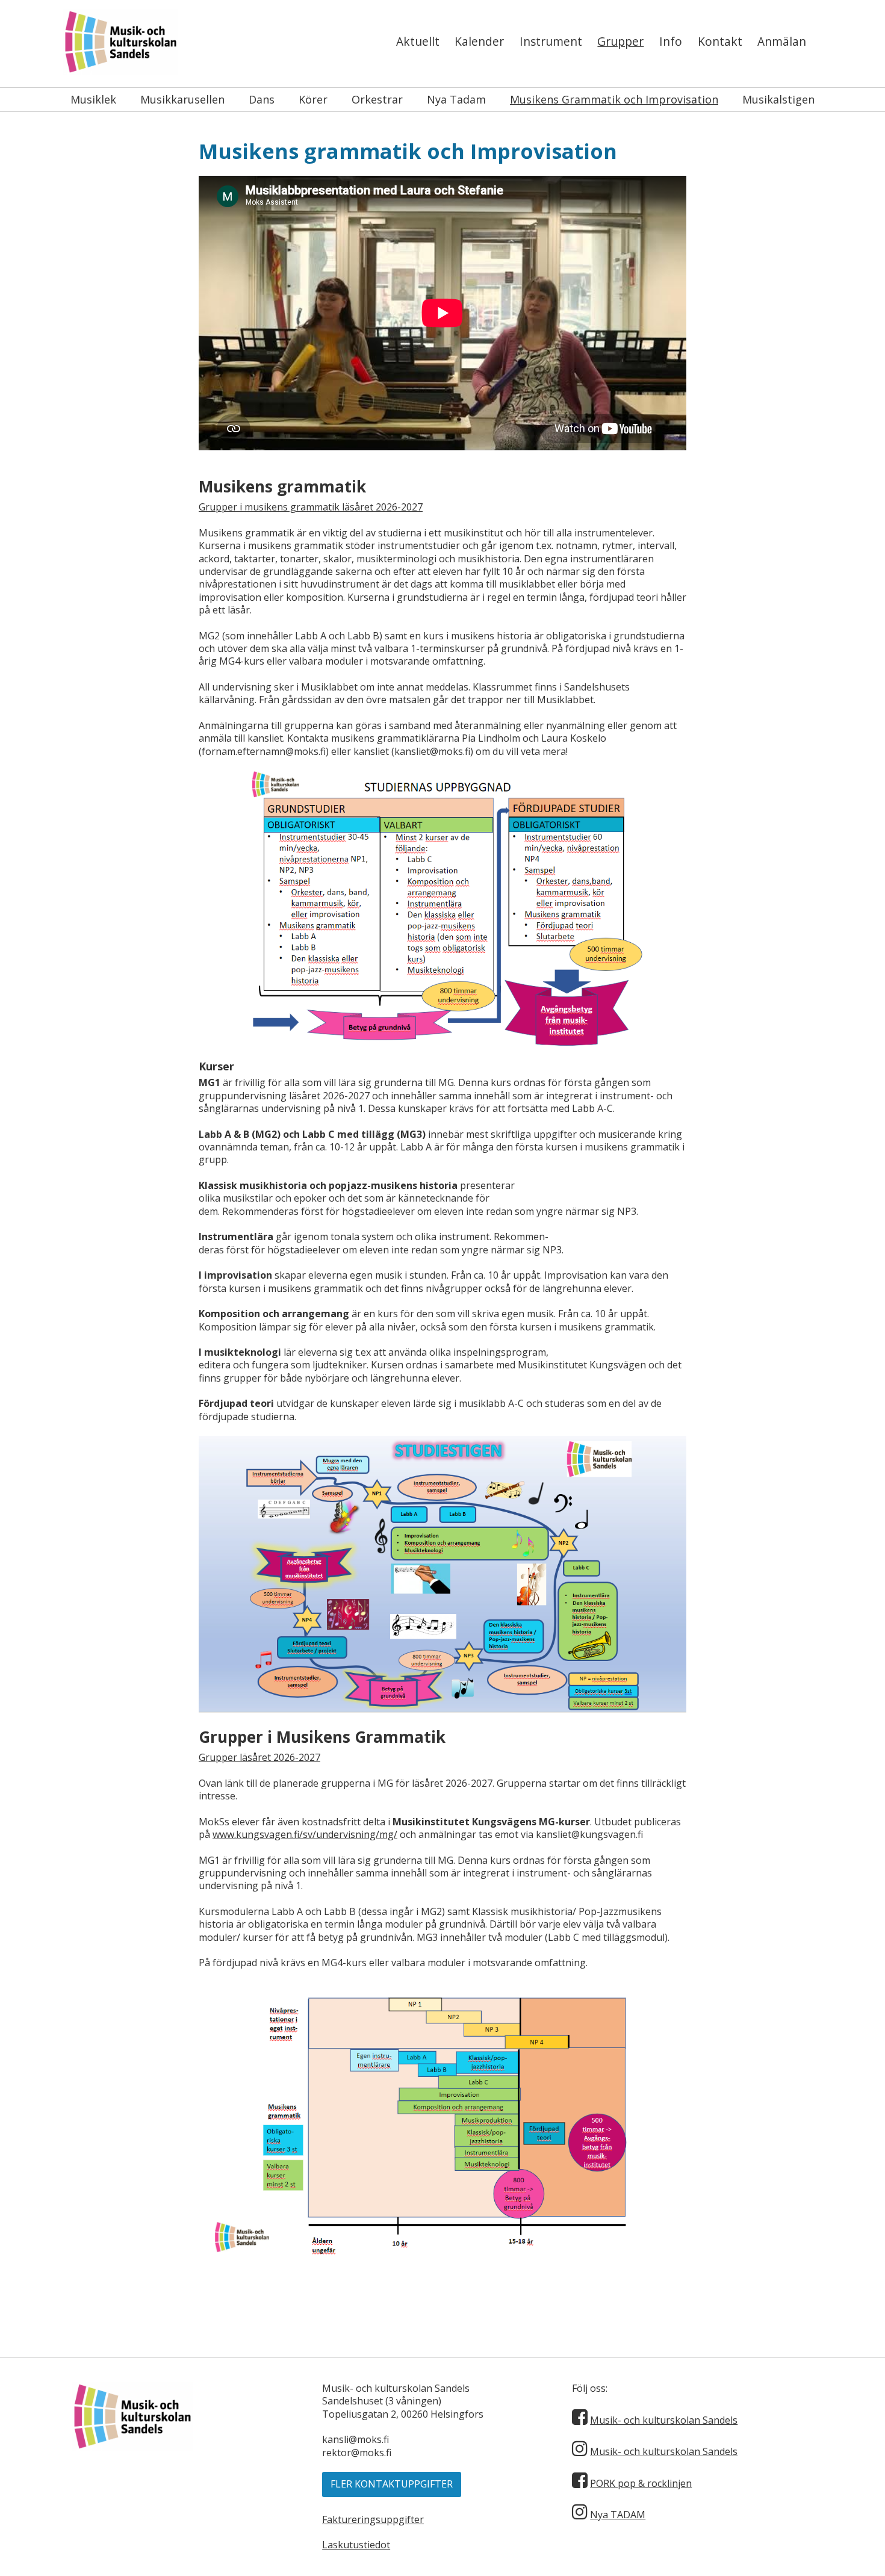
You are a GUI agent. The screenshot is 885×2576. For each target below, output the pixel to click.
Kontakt (720, 41)
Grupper (620, 41)
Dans (262, 99)
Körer (313, 99)
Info (671, 41)
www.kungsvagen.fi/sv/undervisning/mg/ (305, 1834)
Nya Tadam (456, 99)
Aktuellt (418, 41)
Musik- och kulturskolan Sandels (664, 2420)
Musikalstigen (778, 99)
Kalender (479, 41)
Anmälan (782, 41)
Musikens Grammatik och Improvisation (614, 99)
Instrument (551, 41)
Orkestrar (377, 99)
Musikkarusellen (182, 99)
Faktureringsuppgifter (373, 2519)
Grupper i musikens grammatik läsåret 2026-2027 (311, 507)
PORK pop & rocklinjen (641, 2483)
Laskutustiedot (356, 2545)
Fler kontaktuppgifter (392, 2484)
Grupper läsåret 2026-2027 (259, 1757)
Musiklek (93, 99)
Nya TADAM (618, 2515)
